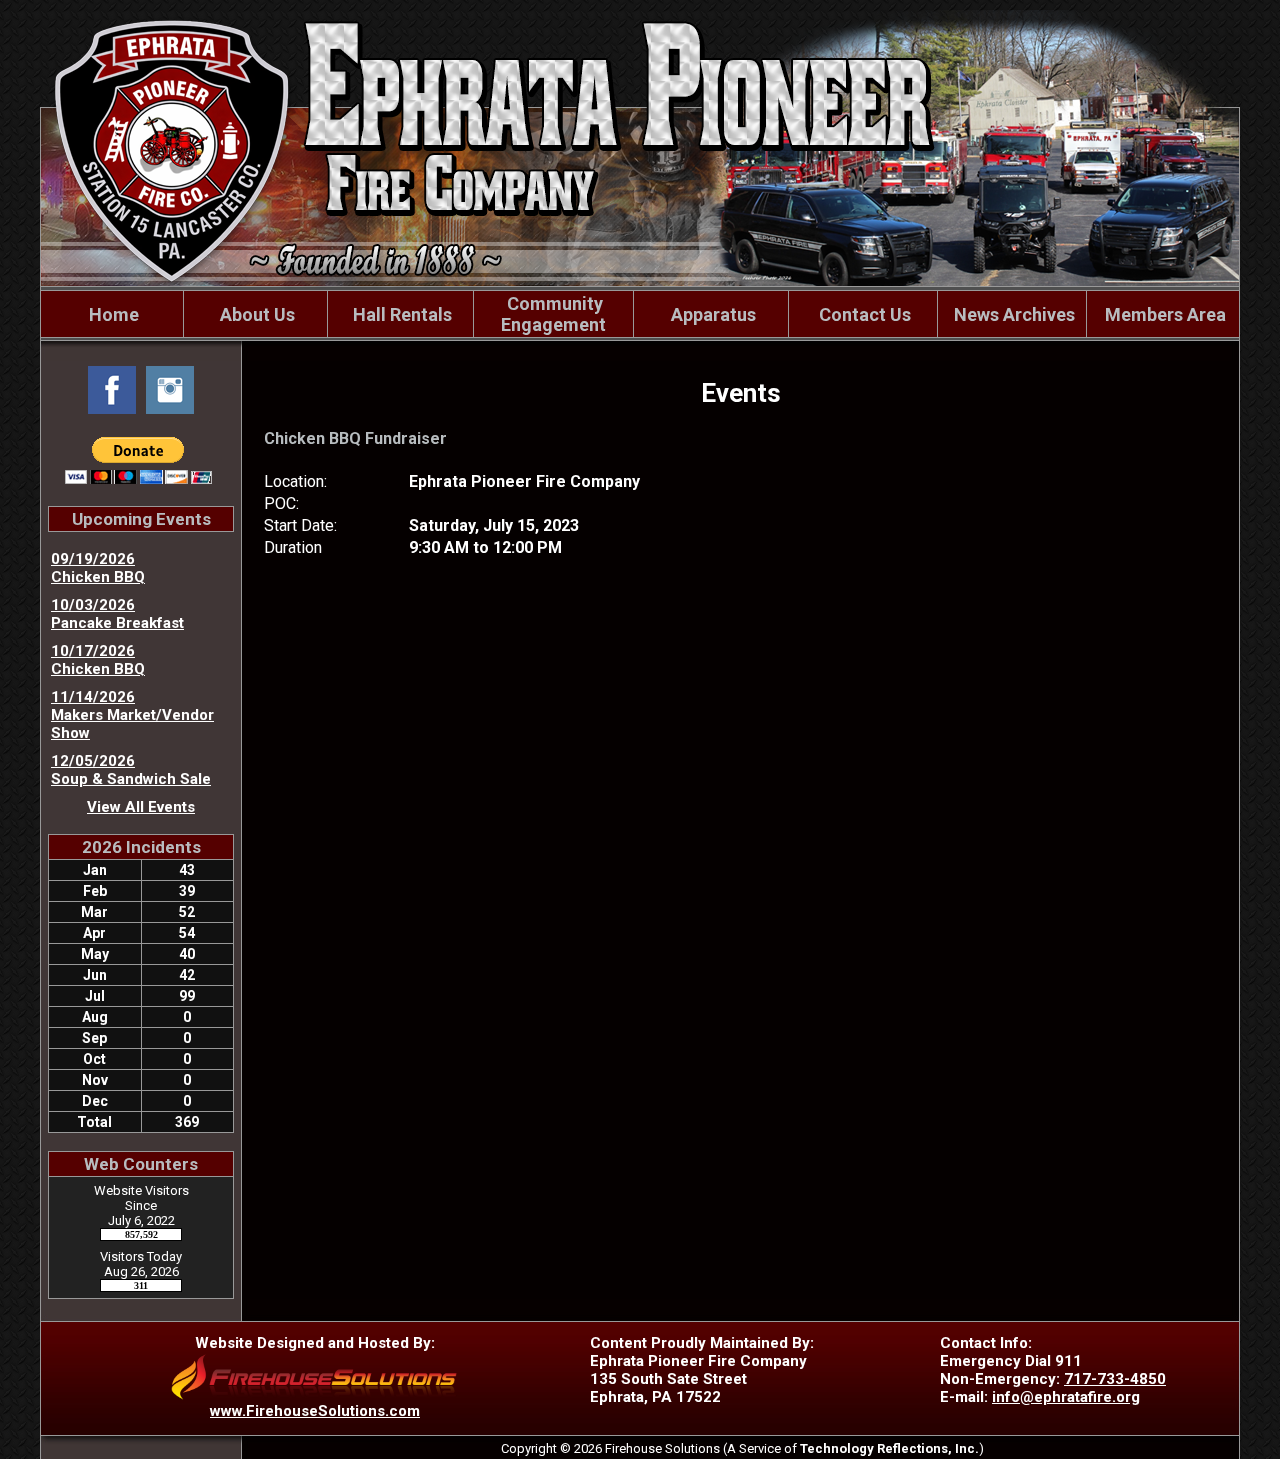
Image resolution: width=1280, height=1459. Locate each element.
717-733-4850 (1115, 1379)
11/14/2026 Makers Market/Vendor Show (132, 715)
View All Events (141, 807)
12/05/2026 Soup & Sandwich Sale (131, 770)
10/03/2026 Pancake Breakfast (117, 614)
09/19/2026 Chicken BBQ (98, 568)
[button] (255, 314)
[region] (640, 314)
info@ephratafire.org (1066, 1397)
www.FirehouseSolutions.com (315, 1411)
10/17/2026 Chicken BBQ (98, 660)
